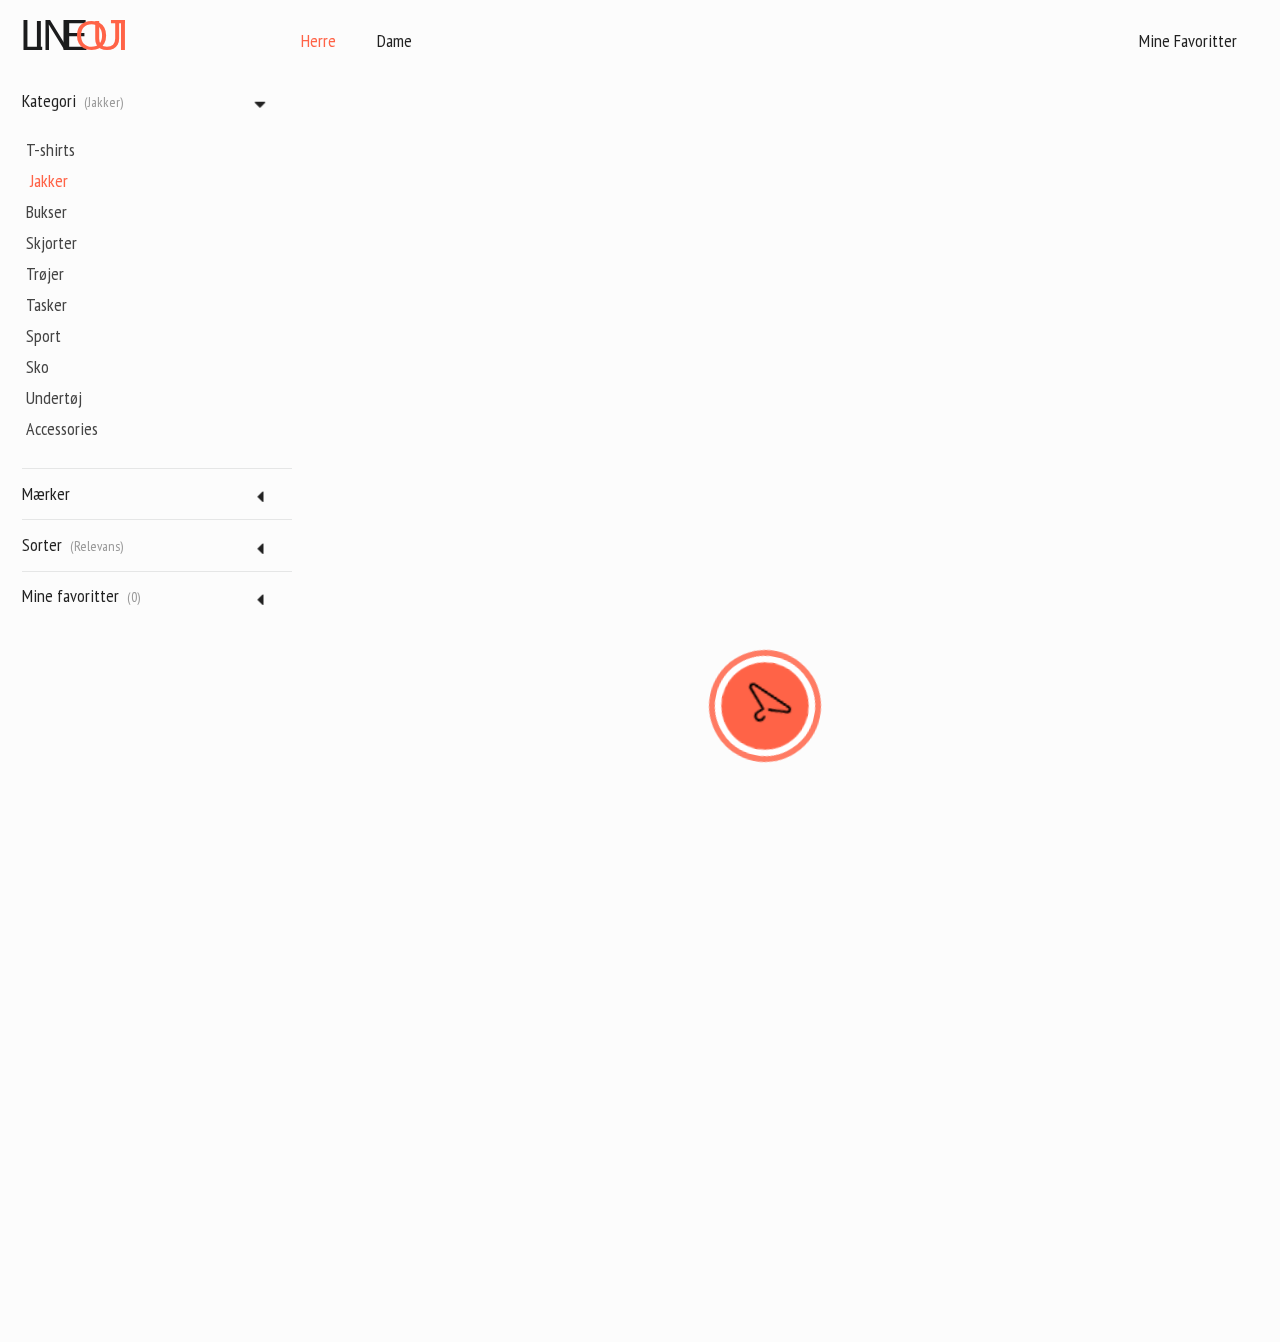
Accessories (62, 428)
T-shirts (50, 149)
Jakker (49, 180)
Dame (394, 40)
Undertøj (54, 397)
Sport (43, 335)
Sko (37, 366)
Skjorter (51, 242)
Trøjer (45, 273)
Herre (318, 40)
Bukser (46, 211)
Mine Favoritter (1188, 40)
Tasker (46, 304)
